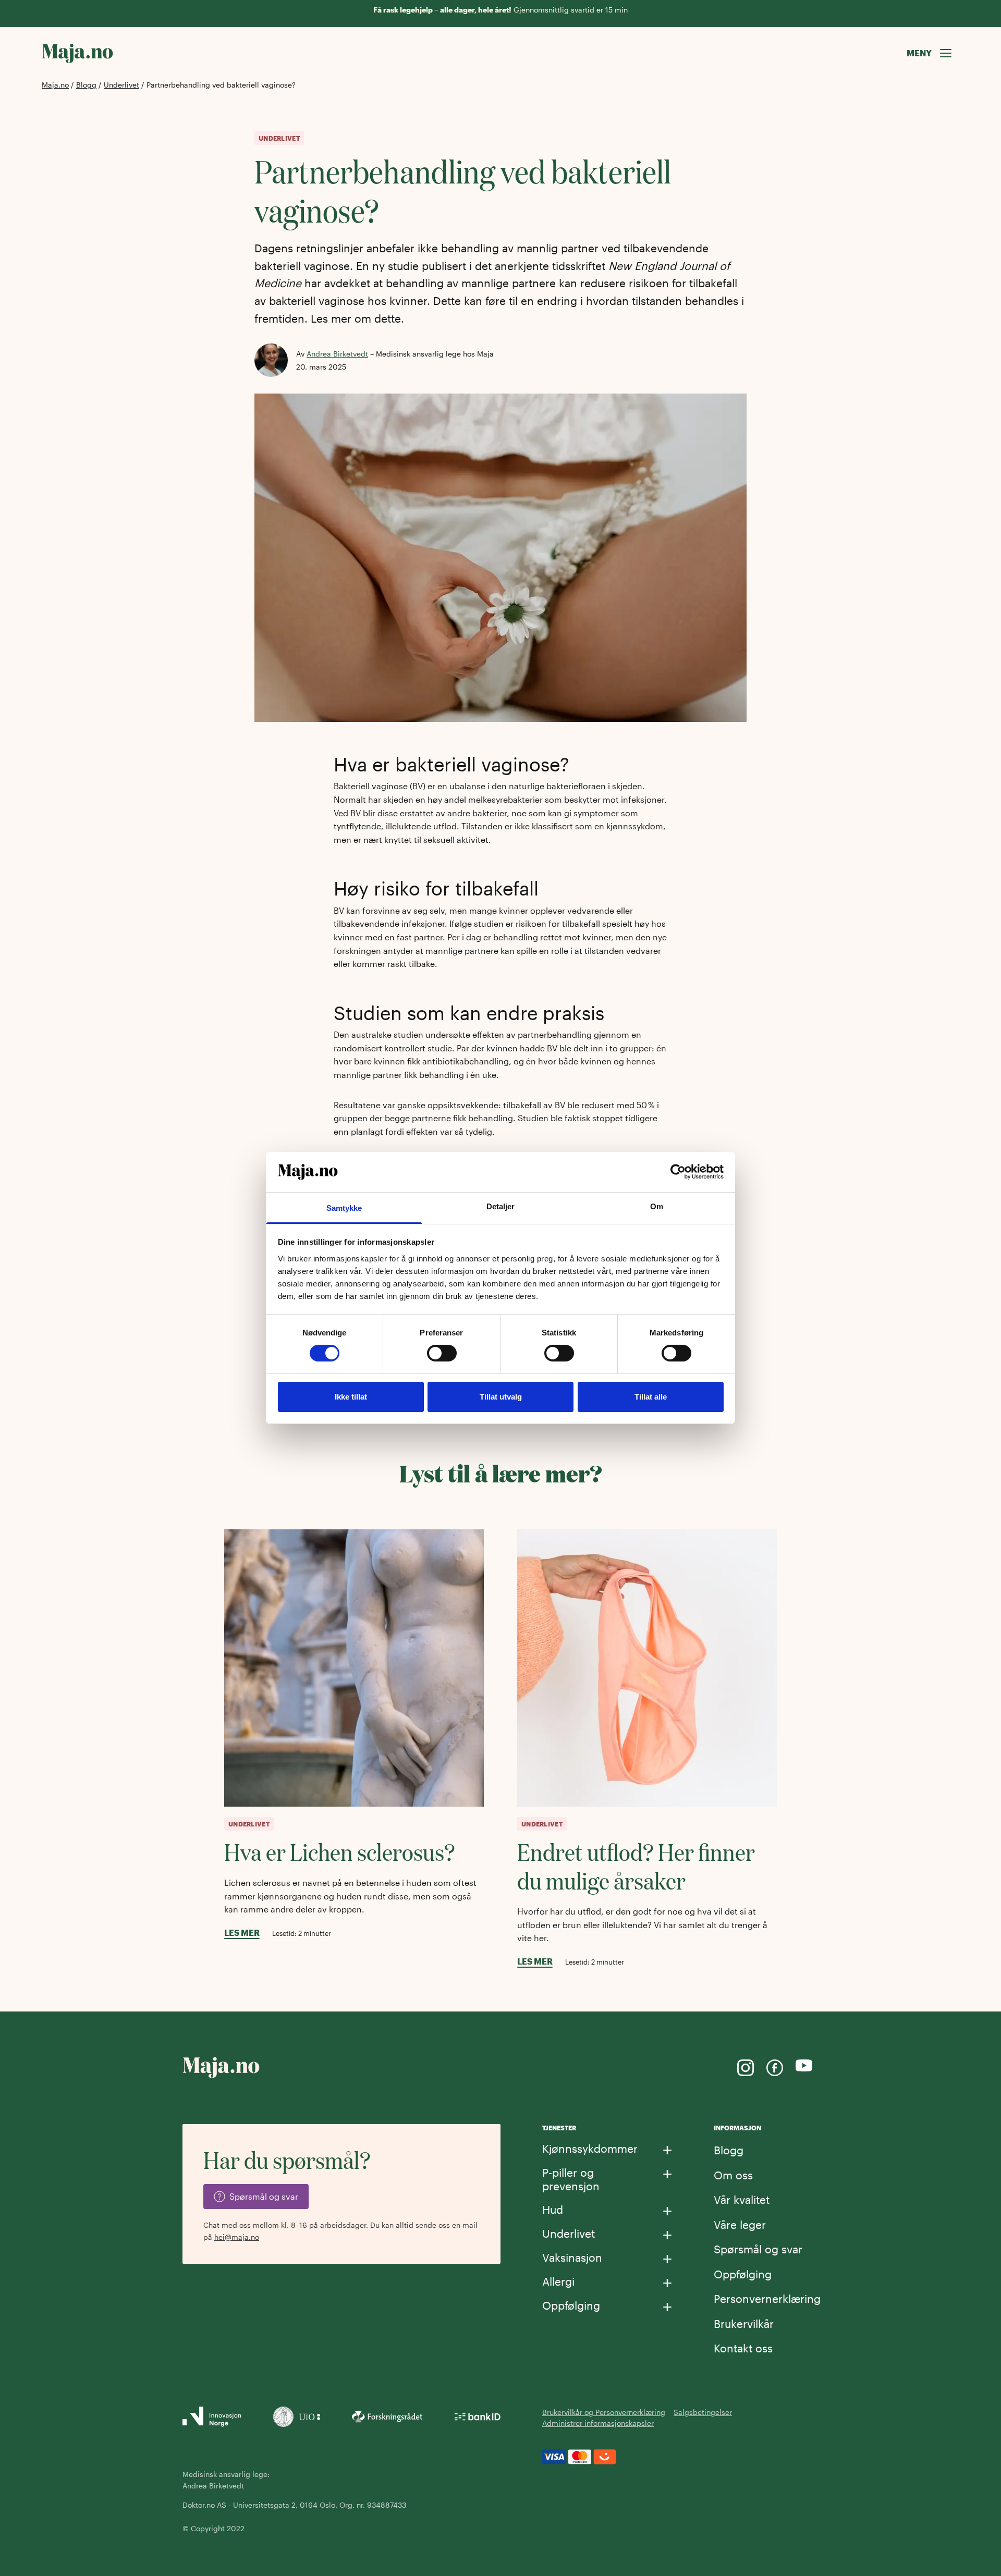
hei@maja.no (237, 2237)
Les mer (242, 1933)
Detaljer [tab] (501, 1206)
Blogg (86, 85)
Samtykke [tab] (344, 1208)
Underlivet (121, 85)
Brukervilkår (744, 2323)
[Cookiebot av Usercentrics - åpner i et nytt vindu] (678, 1172)
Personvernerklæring (767, 2298)
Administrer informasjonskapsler (598, 2423)
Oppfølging (743, 2274)
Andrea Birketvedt (337, 354)
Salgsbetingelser (703, 2412)
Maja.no (55, 85)
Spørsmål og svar (758, 2249)
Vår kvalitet (742, 2199)
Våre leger (740, 2224)
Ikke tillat (351, 1397)
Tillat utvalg (501, 1397)
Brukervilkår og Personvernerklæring (604, 2412)
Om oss (733, 2175)
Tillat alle (651, 1397)
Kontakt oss (743, 2348)
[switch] (442, 1353)
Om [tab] (657, 1206)
